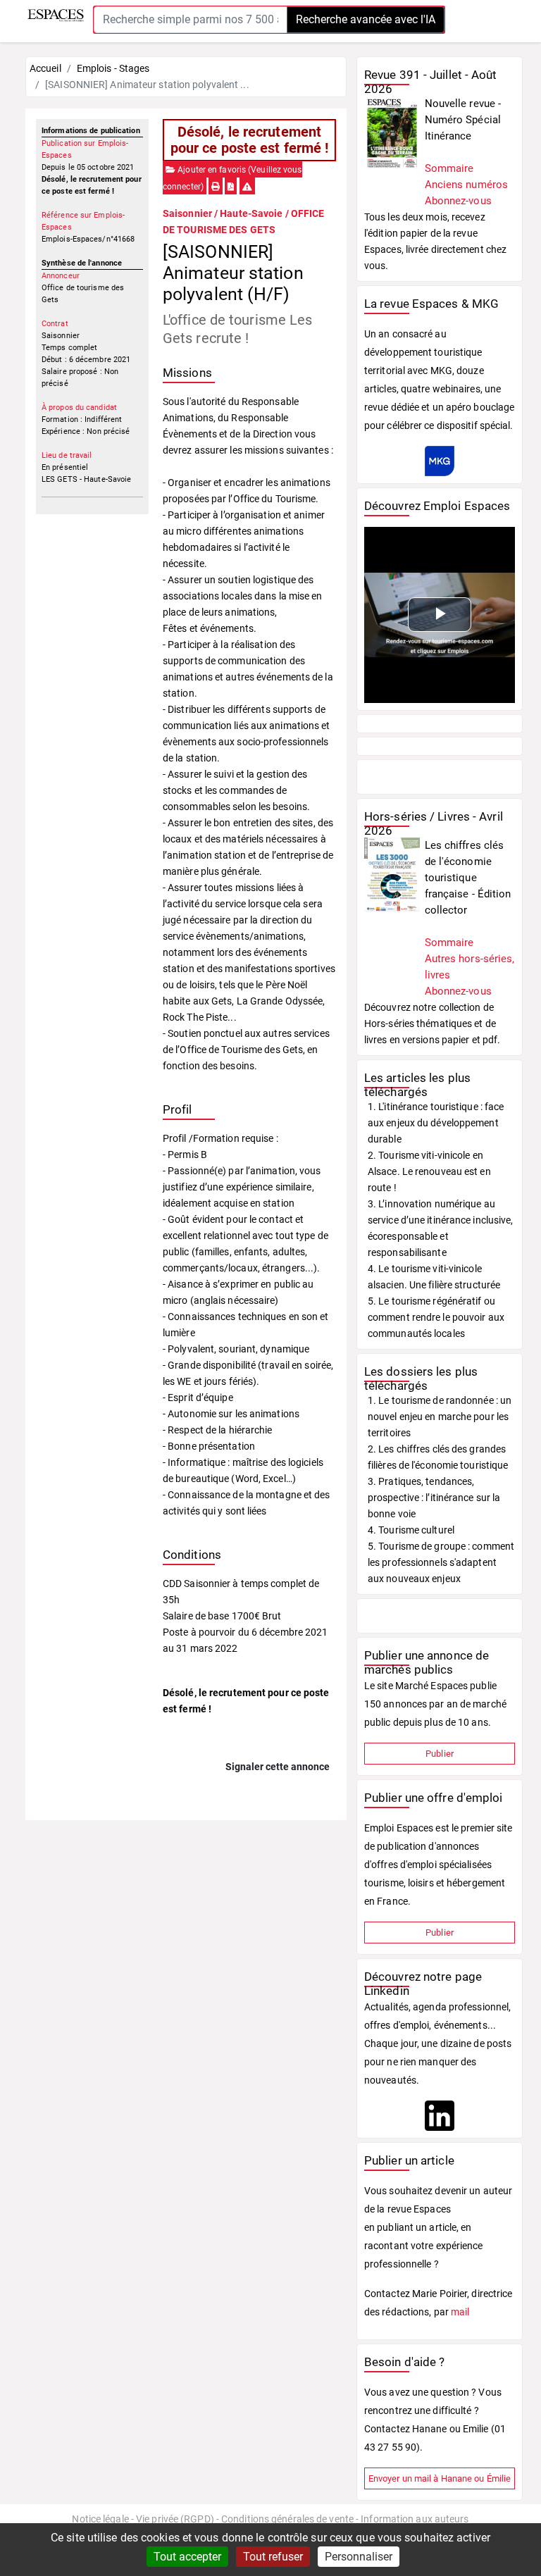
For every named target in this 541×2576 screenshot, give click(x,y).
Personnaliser (359, 2557)
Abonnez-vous (458, 201)
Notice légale (100, 2519)
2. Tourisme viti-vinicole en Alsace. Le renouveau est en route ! (429, 1171)
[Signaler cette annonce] (247, 187)
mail (460, 2312)
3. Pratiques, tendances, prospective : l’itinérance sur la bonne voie (434, 1498)
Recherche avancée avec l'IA (366, 19)
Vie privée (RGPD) (175, 2519)
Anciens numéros (467, 185)
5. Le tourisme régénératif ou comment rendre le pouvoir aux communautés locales (436, 1317)
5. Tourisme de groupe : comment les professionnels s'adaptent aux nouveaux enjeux (441, 1562)
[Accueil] (56, 15)
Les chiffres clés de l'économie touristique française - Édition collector (468, 878)
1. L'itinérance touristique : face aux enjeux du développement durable (436, 1123)
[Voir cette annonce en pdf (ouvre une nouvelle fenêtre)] (231, 187)
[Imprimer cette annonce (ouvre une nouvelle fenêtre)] (216, 187)
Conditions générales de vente (287, 2519)
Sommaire (449, 168)
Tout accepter (187, 2557)
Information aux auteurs (415, 2519)
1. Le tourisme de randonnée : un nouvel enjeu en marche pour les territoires (440, 1417)
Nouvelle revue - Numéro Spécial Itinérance (463, 120)
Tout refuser (273, 2557)
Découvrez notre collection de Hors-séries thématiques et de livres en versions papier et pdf (431, 1023)
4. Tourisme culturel (411, 1530)
